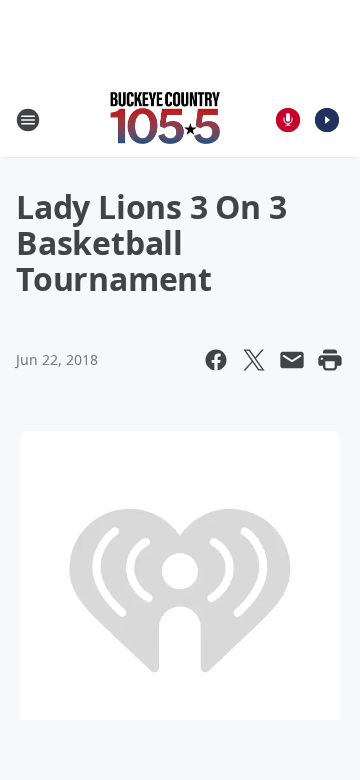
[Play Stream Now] (327, 120)
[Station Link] (166, 119)
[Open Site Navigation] (28, 120)
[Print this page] (330, 360)
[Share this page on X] (254, 360)
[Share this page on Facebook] (216, 360)
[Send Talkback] (288, 120)
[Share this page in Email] (292, 360)
